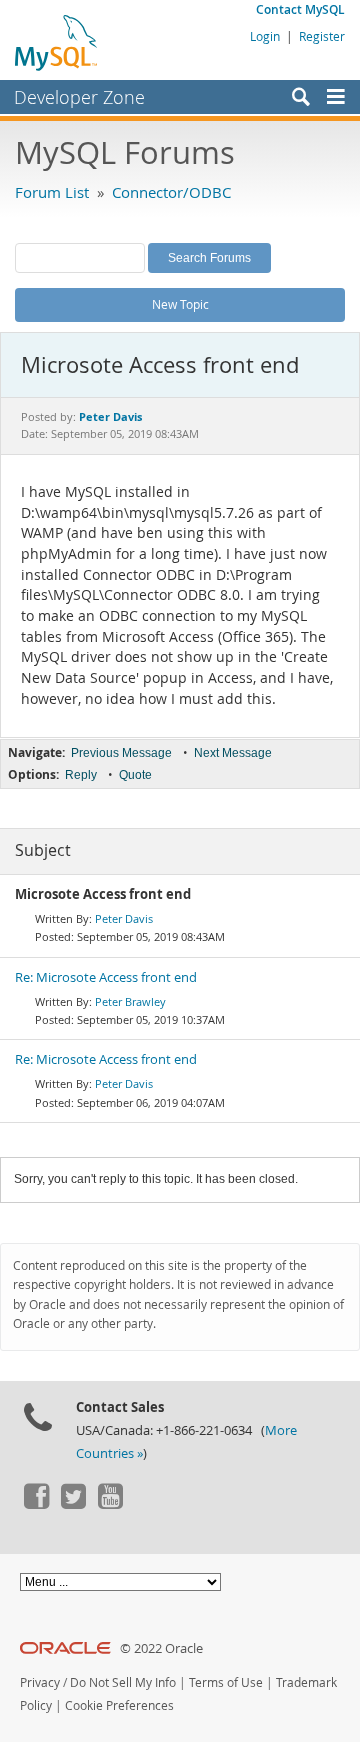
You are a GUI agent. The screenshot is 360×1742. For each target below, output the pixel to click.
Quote (135, 775)
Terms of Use (226, 1682)
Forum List (52, 192)
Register (322, 36)
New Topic (180, 304)
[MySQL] (57, 42)
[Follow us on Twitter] (73, 1504)
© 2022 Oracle (161, 1648)
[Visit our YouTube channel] (110, 1504)
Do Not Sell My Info (123, 1682)
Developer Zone (79, 97)
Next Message (233, 753)
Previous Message (121, 753)
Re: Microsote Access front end (106, 977)
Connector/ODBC (171, 192)
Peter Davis (124, 918)
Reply (81, 775)
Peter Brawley (130, 1001)
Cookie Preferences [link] (119, 1705)
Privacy (40, 1682)
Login (265, 36)
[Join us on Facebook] (36, 1504)
